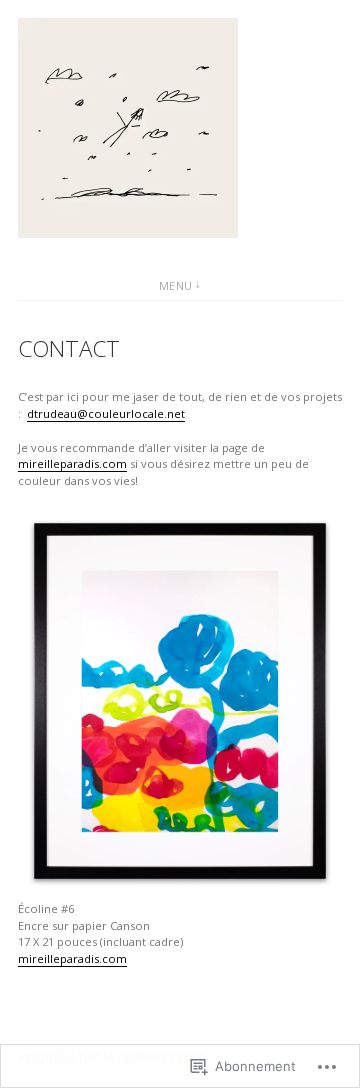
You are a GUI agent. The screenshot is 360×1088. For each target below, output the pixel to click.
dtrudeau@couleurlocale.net (106, 413)
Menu (176, 285)
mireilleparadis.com (72, 463)
